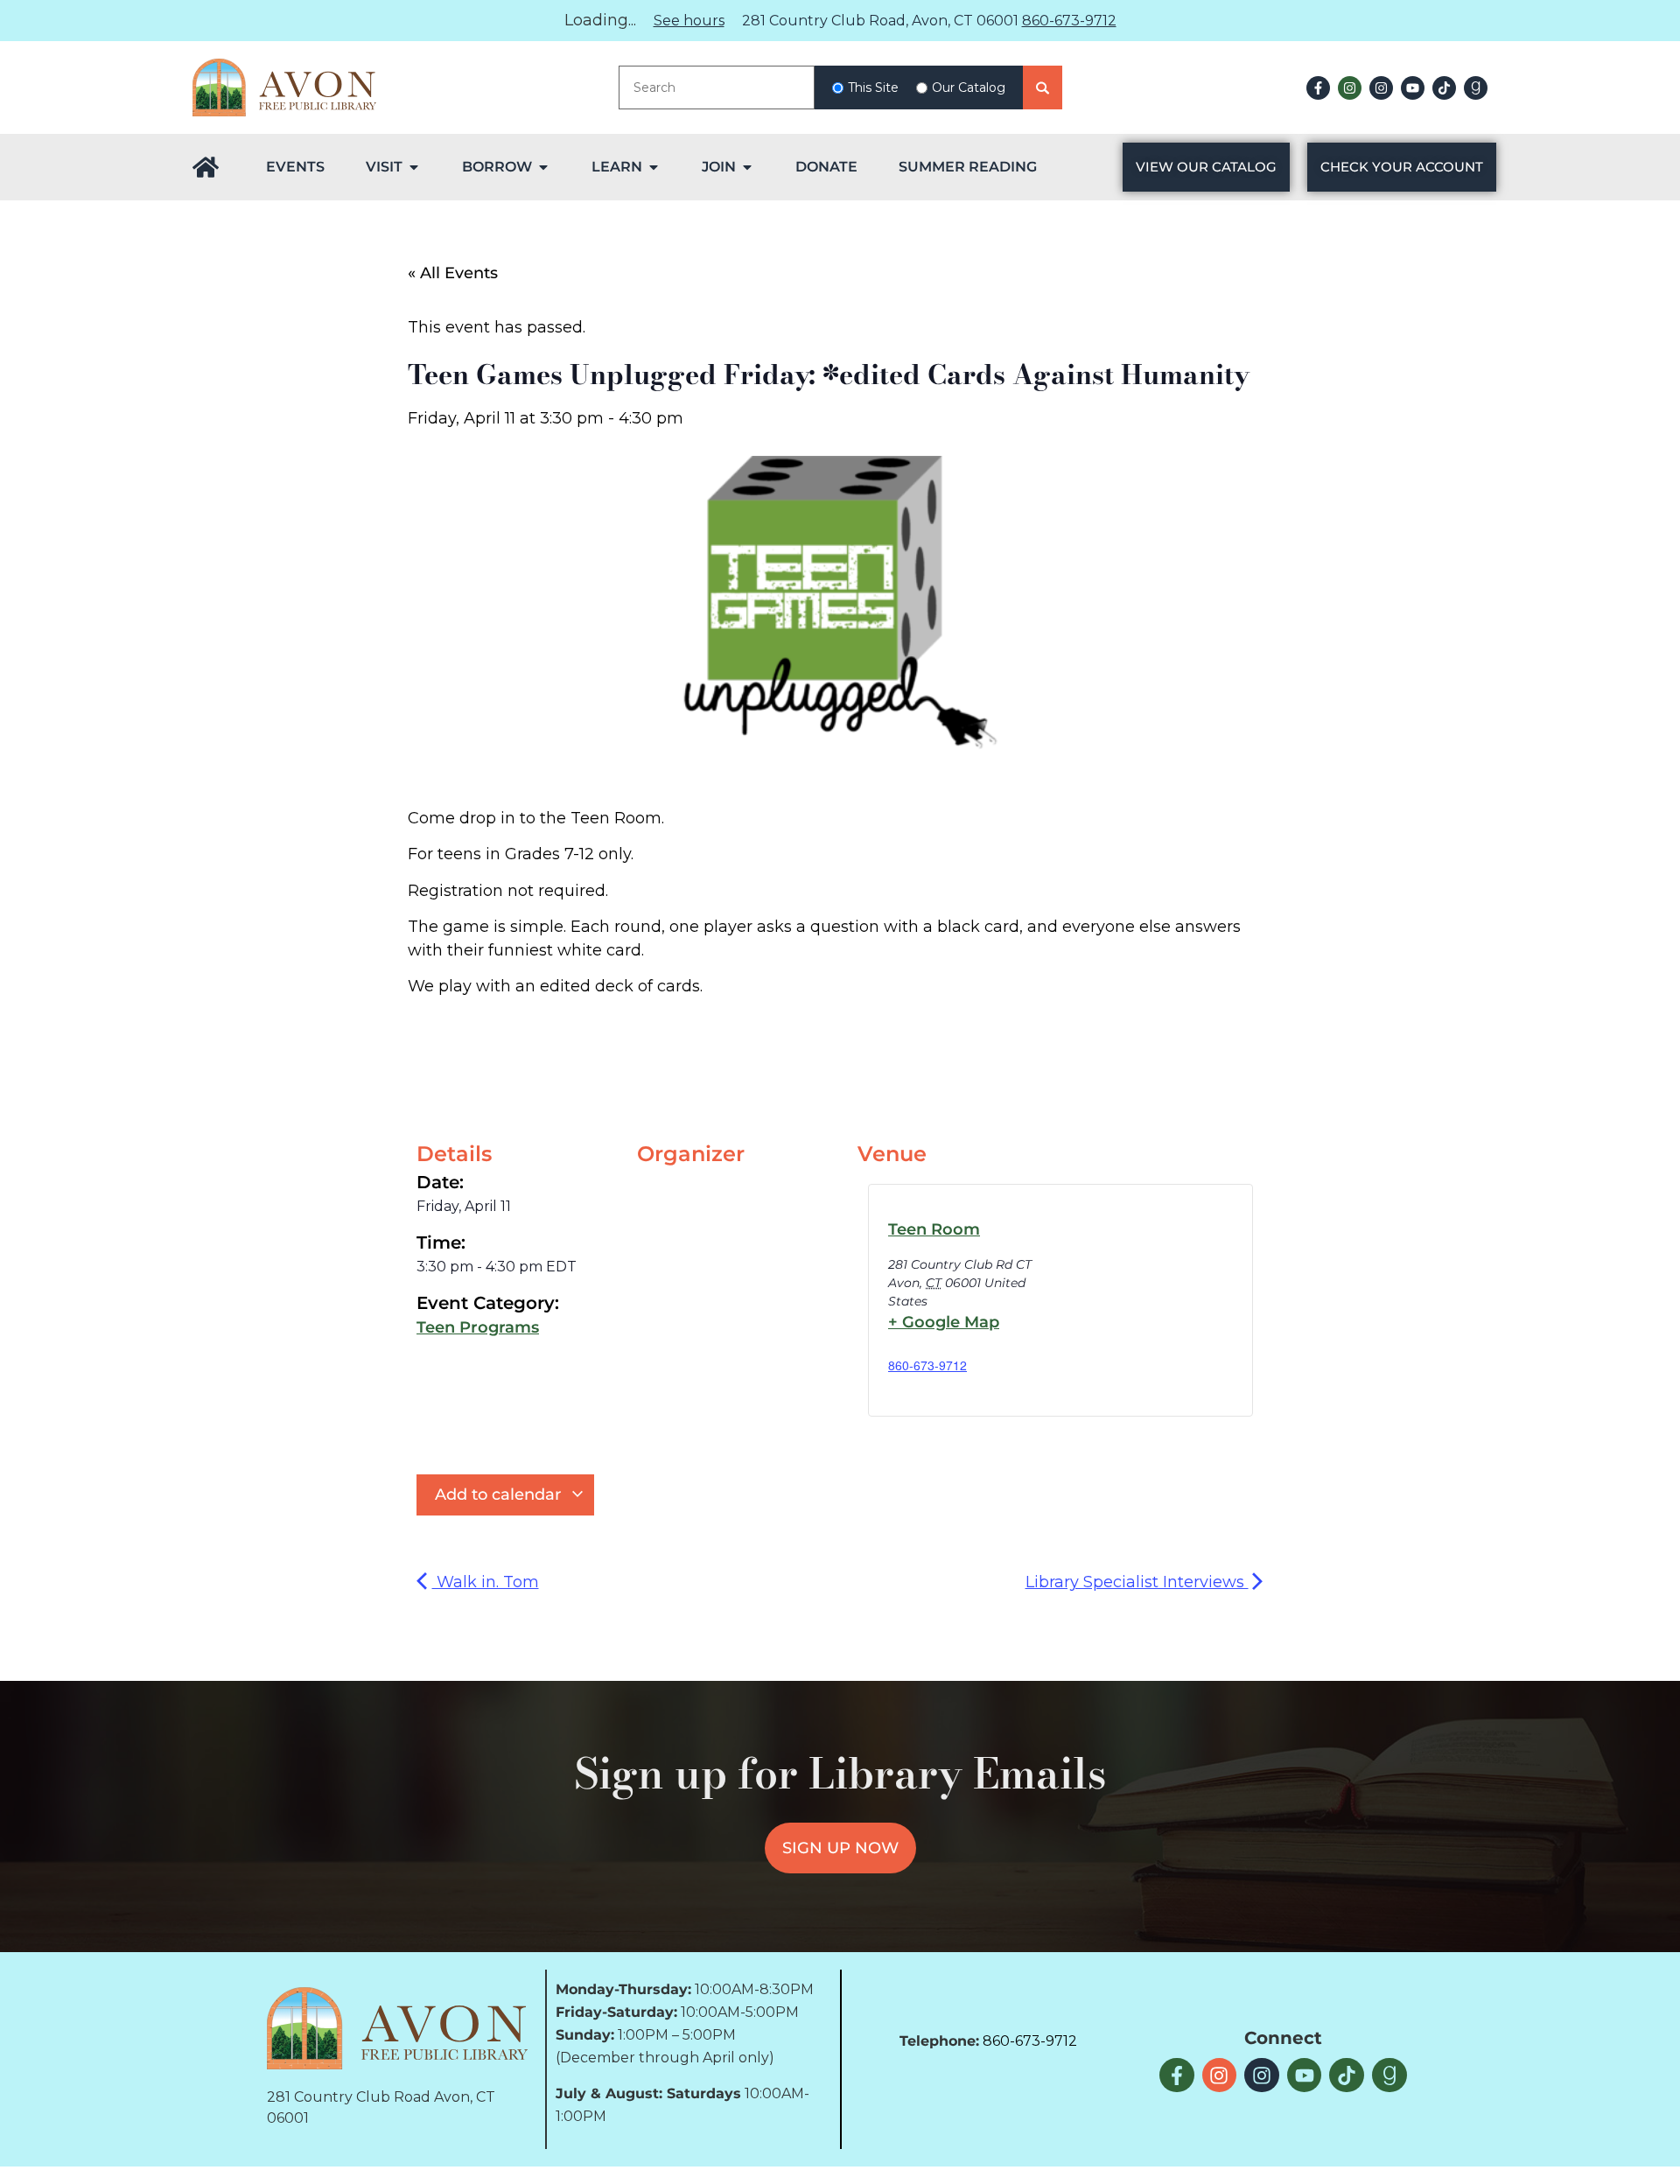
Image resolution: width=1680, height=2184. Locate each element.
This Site (873, 87)
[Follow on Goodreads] (1476, 88)
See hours (689, 21)
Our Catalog (969, 87)
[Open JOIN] (747, 167)
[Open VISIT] (414, 167)
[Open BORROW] (543, 167)
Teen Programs (478, 1327)
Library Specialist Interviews (1137, 1582)
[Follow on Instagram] (1350, 88)
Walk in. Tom (486, 1582)
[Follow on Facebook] (1318, 88)
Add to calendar (500, 1494)
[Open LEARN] (654, 167)
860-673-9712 (1069, 21)
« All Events (453, 273)
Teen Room (934, 1229)
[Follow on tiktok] (1444, 88)
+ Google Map (944, 1322)
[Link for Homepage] (206, 167)
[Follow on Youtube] (1413, 88)
